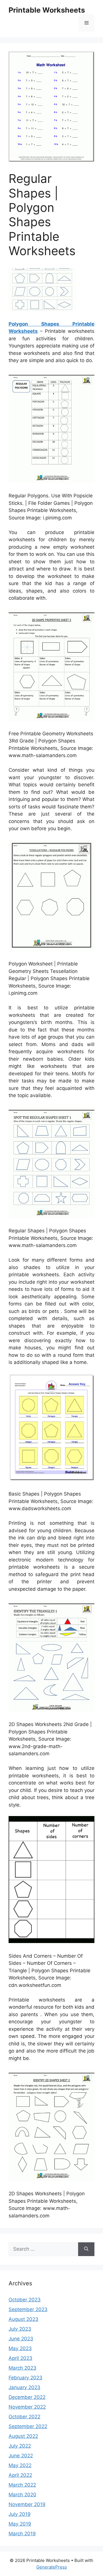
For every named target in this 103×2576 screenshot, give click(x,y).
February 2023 (25, 2378)
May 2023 (20, 2348)
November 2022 (27, 2407)
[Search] (86, 2249)
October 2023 (25, 2300)
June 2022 (21, 2456)
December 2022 (27, 2397)
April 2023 (20, 2358)
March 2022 (22, 2485)
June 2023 (21, 2339)
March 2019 (22, 2534)
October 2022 (24, 2417)
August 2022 (23, 2436)
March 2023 (22, 2368)
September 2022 (28, 2426)
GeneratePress (52, 2567)
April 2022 (20, 2475)
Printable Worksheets (47, 10)
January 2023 (24, 2387)
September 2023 (28, 2309)
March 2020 (22, 2495)
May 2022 (20, 2465)
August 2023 (23, 2319)
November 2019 (27, 2504)
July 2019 (20, 2514)
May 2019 (20, 2524)
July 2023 (20, 2329)
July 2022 (20, 2446)
